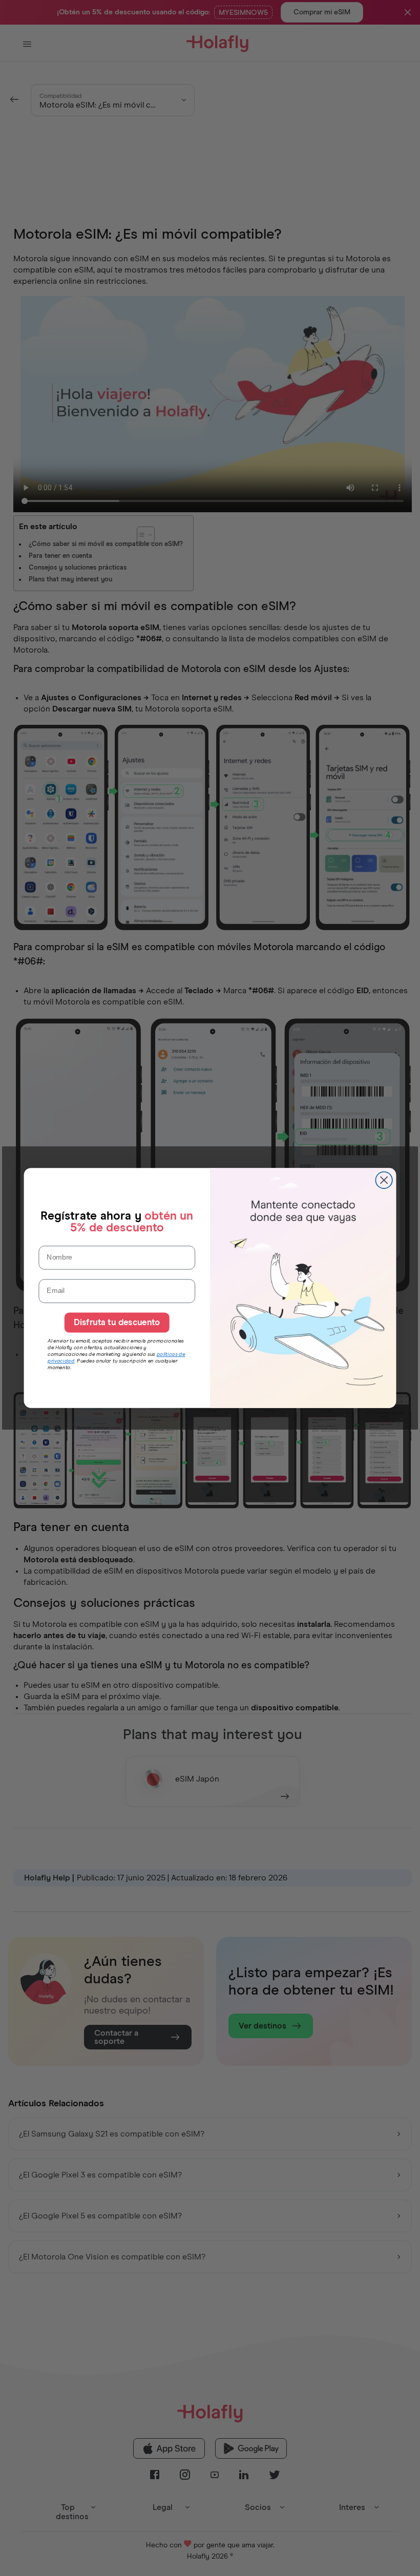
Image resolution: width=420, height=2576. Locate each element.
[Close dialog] (384, 1180)
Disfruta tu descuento (117, 1323)
